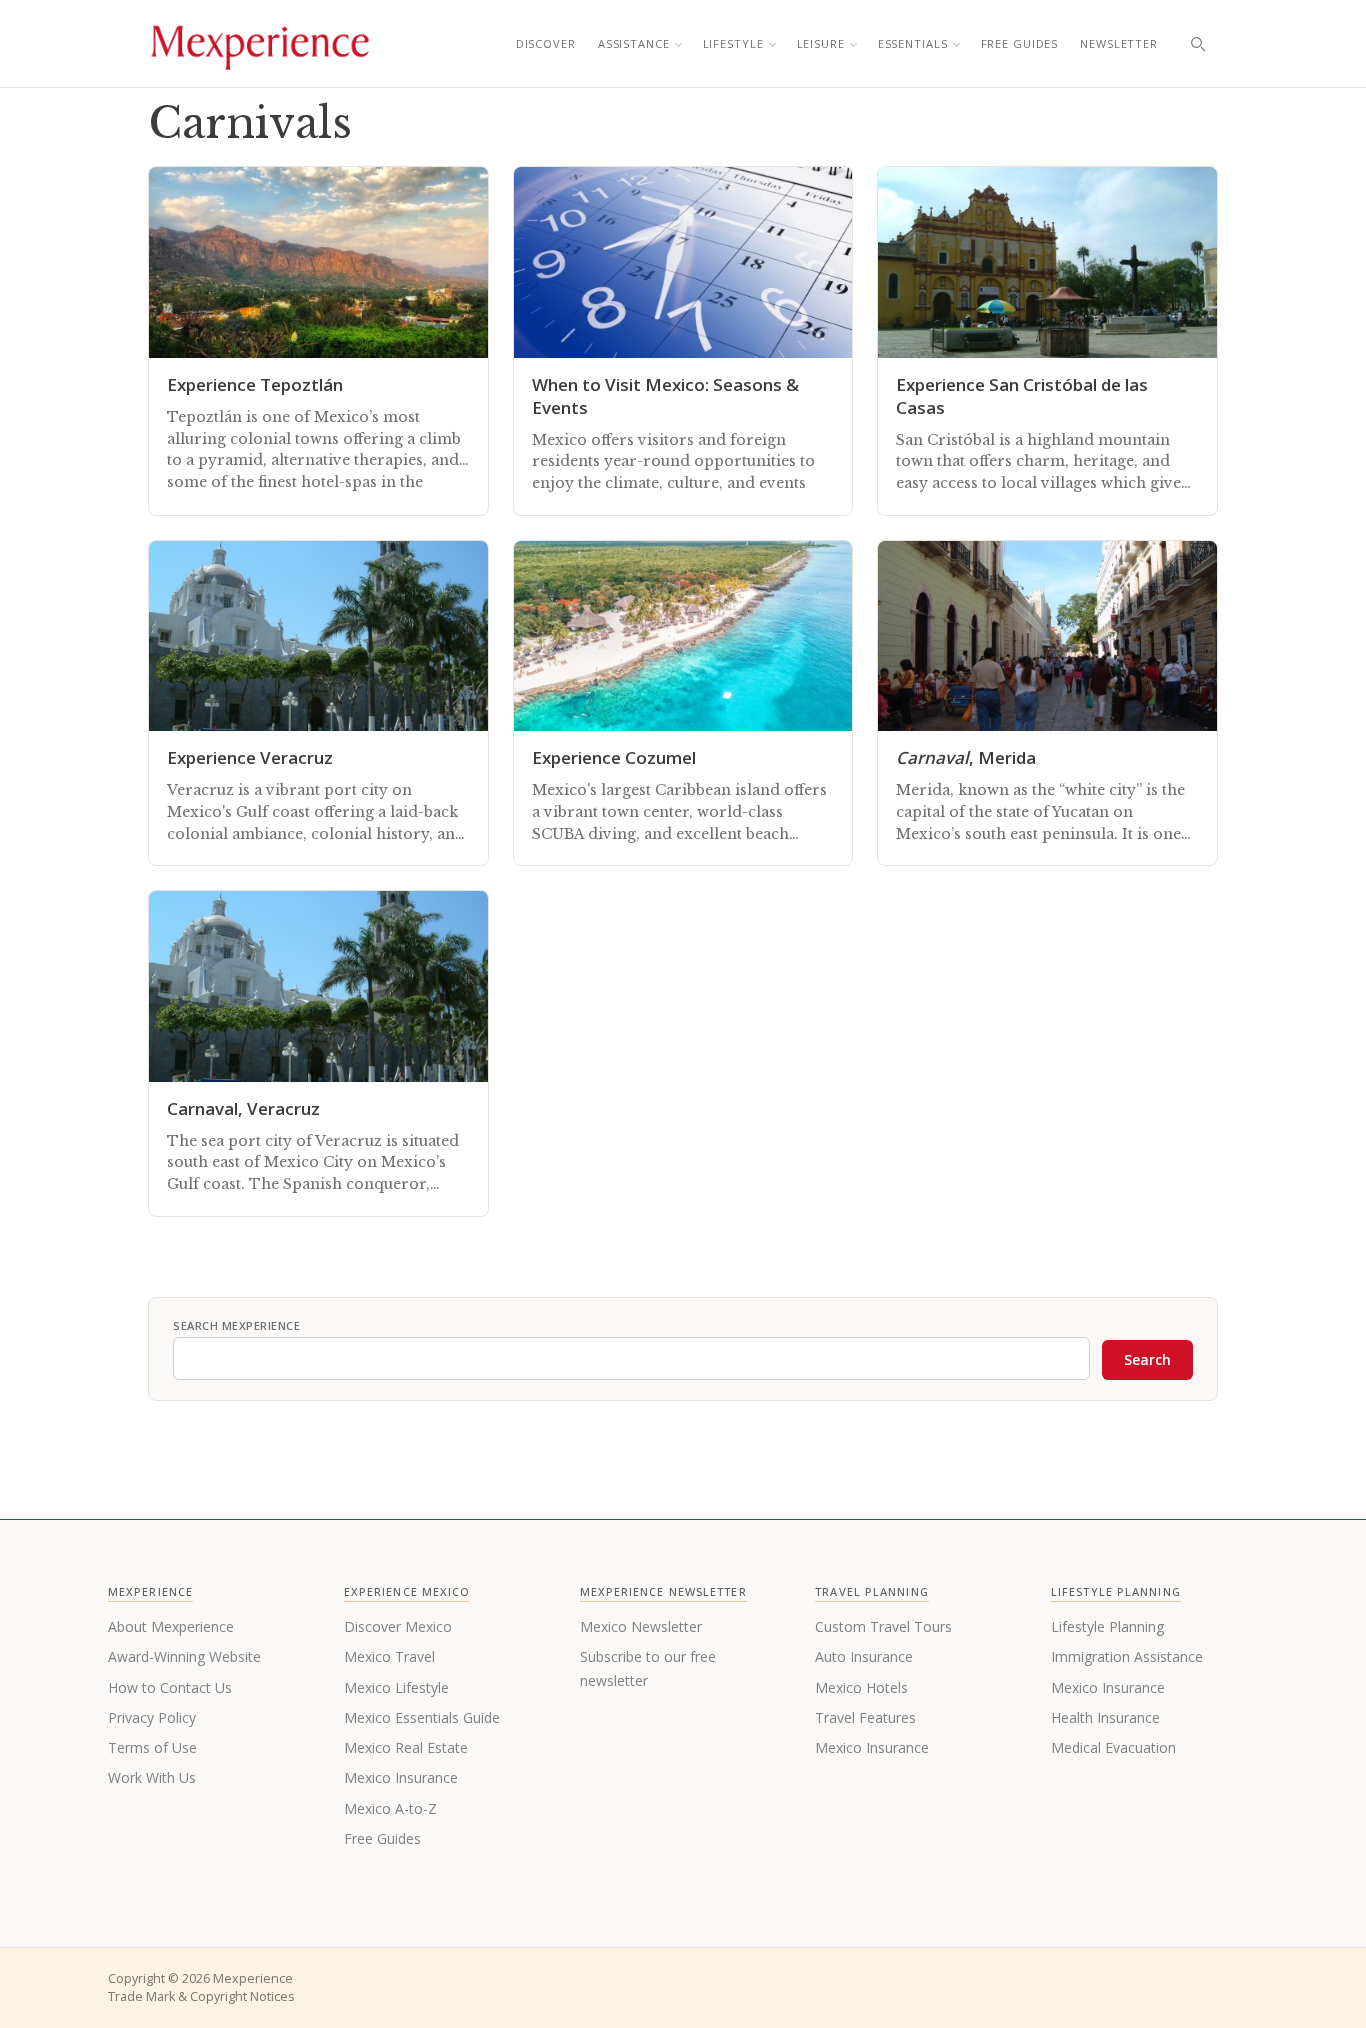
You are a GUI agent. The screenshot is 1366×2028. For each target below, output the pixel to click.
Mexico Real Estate (406, 1747)
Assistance (634, 43)
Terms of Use (152, 1747)
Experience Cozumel (614, 757)
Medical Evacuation (1113, 1747)
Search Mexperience (236, 1325)
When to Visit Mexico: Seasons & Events (665, 396)
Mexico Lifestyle (396, 1687)
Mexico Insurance (401, 1777)
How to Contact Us (170, 1687)
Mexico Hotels (861, 1687)
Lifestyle (733, 43)
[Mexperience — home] (260, 44)
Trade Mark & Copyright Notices (201, 1996)
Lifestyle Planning (1107, 1626)
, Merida (966, 757)
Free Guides (1020, 43)
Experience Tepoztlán (255, 384)
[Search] (1198, 44)
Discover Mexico (398, 1626)
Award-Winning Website (184, 1656)
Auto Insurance (864, 1656)
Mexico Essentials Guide (422, 1717)
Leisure (821, 43)
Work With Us (152, 1777)
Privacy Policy (152, 1717)
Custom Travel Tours (883, 1626)
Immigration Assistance (1127, 1656)
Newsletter (1119, 43)
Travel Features (865, 1717)
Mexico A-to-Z (390, 1808)
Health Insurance (1105, 1717)
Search (1147, 1359)
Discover (546, 43)
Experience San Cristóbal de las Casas (1022, 396)
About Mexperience (171, 1626)
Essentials (913, 43)
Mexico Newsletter (641, 1626)
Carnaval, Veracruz (243, 1108)
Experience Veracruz (250, 757)
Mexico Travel (389, 1656)
